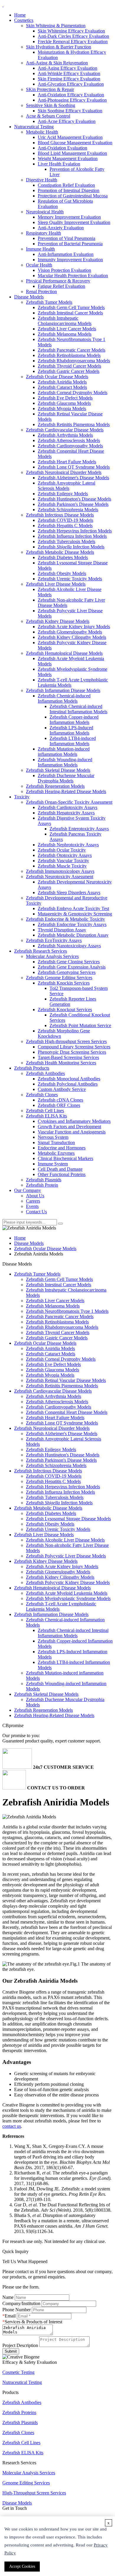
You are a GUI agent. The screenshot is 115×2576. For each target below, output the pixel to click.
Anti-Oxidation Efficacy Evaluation (71, 95)
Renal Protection (41, 291)
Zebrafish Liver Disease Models (56, 584)
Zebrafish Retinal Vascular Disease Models (66, 1380)
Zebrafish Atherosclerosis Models (69, 440)
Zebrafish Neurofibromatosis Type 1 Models (67, 1311)
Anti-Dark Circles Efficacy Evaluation (73, 36)
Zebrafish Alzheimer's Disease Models (73, 478)
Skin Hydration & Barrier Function (59, 47)
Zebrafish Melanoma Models (65, 334)
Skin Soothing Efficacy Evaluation (70, 111)
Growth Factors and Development (69, 1127)
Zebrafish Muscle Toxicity (62, 866)
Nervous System (53, 1137)
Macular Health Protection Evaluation (73, 276)
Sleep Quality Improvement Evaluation (74, 222)
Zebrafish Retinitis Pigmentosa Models (74, 424)
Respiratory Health (43, 233)
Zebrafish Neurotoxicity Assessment (60, 877)
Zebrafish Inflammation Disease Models (63, 690)
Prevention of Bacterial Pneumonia (70, 244)
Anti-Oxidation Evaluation (63, 148)
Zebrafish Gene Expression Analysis (72, 967)
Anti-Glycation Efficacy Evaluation (71, 84)
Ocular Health (39, 265)
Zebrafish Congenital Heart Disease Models (67, 1412)
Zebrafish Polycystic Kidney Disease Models (68, 1582)
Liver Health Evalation (59, 164)
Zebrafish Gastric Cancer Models (69, 371)
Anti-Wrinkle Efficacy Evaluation (69, 73)
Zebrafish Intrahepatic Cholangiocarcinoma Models (65, 321)
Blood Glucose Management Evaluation (75, 143)
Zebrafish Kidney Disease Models (58, 621)
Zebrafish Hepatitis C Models (65, 526)
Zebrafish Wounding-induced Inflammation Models (65, 762)
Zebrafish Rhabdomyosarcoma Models (74, 361)
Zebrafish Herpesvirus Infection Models (75, 531)
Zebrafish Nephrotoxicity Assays (68, 845)
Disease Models (29, 297)
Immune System (53, 1164)
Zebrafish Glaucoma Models (64, 403)
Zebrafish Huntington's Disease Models (74, 499)
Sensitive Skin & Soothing (51, 105)
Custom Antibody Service (62, 1089)
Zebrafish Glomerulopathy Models (70, 632)
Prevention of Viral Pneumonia (66, 238)
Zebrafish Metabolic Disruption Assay (73, 935)
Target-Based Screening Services (68, 1057)
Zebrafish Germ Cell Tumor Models (71, 307)
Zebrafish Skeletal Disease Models (58, 770)
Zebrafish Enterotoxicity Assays (79, 829)
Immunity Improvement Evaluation (70, 260)
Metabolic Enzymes (56, 1153)
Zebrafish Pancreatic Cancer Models (72, 350)
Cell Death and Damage (60, 1169)
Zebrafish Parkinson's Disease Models (73, 504)
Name (8, 2297)
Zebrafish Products (32, 1068)
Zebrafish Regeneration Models (55, 786)
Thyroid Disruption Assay (62, 930)
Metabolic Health (42, 132)
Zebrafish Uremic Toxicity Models (70, 579)
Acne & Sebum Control (48, 116)
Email (10, 2316)
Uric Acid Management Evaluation (70, 137)
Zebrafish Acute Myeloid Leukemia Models (67, 1593)
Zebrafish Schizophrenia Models (68, 510)
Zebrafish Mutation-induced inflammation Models (64, 752)
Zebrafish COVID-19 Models (65, 520)
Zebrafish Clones (42, 1095)
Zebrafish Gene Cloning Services (69, 962)
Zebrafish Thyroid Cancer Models (69, 366)
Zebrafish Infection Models (71, 547)
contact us (12, 2126)
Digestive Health (42, 180)
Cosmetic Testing (18, 2372)
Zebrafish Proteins (19, 2412)
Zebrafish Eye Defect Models (65, 398)
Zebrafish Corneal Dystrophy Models (73, 393)
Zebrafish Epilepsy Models (63, 494)
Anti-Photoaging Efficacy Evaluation (72, 100)
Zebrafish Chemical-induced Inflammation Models (64, 698)
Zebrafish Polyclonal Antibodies (68, 1084)
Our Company (28, 1190)
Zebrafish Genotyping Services (67, 972)
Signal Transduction (56, 1142)
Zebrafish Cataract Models (62, 387)
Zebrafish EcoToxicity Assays (54, 940)
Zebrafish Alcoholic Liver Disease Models (65, 1540)
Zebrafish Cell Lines (45, 1111)
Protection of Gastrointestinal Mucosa (73, 196)
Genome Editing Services (26, 2483)
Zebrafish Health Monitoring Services (61, 1063)
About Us (35, 1196)
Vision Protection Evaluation (64, 270)
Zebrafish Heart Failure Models (67, 462)
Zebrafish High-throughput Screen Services (66, 1041)
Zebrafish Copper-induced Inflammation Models (74, 720)
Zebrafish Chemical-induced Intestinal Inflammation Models (78, 709)
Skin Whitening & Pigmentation (56, 26)
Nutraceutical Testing (34, 127)
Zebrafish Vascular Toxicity (63, 861)
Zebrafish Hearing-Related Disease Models (66, 791)
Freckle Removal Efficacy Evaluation (73, 42)
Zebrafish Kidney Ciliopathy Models (72, 637)
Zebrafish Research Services (41, 951)
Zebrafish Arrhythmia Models (65, 435)
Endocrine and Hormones (62, 1148)
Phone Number (17, 2310)
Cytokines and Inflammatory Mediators (74, 1121)
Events (32, 1206)
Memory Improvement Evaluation (69, 217)
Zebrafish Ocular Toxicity (62, 850)
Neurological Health (45, 212)
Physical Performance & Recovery (58, 281)
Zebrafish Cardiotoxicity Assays (68, 807)
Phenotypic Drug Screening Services (72, 1052)
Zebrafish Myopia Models (62, 409)
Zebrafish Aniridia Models (62, 382)
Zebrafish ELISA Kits (46, 1116)
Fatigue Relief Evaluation (61, 286)
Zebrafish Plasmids (44, 1180)
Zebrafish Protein (42, 1185)
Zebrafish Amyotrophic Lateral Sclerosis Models (66, 486)
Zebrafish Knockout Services (65, 1010)
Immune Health (40, 249)
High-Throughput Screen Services (34, 2493)
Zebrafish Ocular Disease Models (57, 377)
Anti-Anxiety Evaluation (61, 228)
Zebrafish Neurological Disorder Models (64, 472)
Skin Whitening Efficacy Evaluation (71, 31)
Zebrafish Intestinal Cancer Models (70, 313)
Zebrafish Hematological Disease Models (64, 653)
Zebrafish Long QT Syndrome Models (74, 467)
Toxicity (22, 797)
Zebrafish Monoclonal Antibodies (69, 1079)
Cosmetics (24, 20)
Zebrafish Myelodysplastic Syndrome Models (68, 1598)
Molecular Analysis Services (52, 956)
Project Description (20, 2345)
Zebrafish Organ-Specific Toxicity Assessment (69, 802)
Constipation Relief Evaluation (66, 185)
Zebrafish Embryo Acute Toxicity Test (73, 908)
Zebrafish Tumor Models (49, 302)
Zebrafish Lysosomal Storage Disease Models (68, 1519)
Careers (33, 1201)
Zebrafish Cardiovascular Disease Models (65, 430)
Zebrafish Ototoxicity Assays (65, 855)
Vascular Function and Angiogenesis (72, 1132)
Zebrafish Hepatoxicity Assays (66, 813)
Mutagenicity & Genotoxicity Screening (75, 914)
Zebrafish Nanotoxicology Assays (69, 946)
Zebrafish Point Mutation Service (80, 1025)
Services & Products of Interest (33, 2322)
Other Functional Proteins (62, 1174)
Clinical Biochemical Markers (65, 1158)
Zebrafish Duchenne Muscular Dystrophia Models (66, 778)
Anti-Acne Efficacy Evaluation (67, 121)
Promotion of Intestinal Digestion (69, 190)
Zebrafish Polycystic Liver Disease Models (66, 1556)
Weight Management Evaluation (68, 159)
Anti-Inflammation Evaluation (66, 254)
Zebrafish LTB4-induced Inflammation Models (73, 741)
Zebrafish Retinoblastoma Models (69, 355)
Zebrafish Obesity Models (62, 573)
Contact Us (36, 1212)
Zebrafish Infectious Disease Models (60, 515)
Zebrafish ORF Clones (59, 1105)
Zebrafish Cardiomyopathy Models (70, 446)
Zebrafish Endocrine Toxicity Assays (72, 924)
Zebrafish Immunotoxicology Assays (60, 871)
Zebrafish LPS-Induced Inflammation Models (71, 730)
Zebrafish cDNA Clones (60, 1100)
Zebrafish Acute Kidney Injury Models (74, 627)
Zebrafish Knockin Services (64, 983)
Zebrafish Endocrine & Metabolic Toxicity (65, 919)
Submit (11, 2351)
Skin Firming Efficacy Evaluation (69, 79)
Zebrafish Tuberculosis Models (66, 541)
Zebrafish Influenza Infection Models (72, 536)
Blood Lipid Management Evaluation (72, 153)
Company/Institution (21, 2303)
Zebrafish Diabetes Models (63, 557)
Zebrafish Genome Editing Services (59, 978)
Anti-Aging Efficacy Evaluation (68, 68)
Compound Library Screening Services (74, 1047)
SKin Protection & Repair (50, 89)
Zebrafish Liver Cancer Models (67, 329)
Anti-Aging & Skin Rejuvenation (57, 63)
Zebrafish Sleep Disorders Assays (69, 892)
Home (20, 15)
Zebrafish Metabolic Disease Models (60, 552)
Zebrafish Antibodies (45, 1073)
